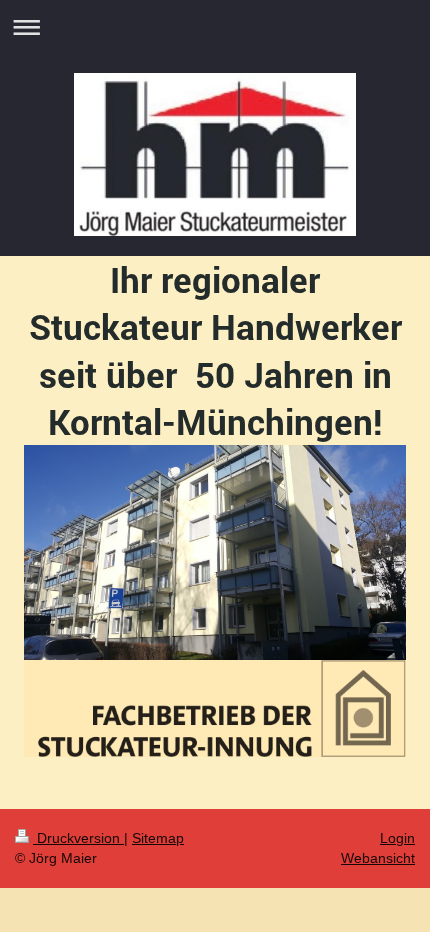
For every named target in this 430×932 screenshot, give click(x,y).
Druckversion (78, 838)
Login (397, 838)
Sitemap (158, 838)
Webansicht (378, 858)
